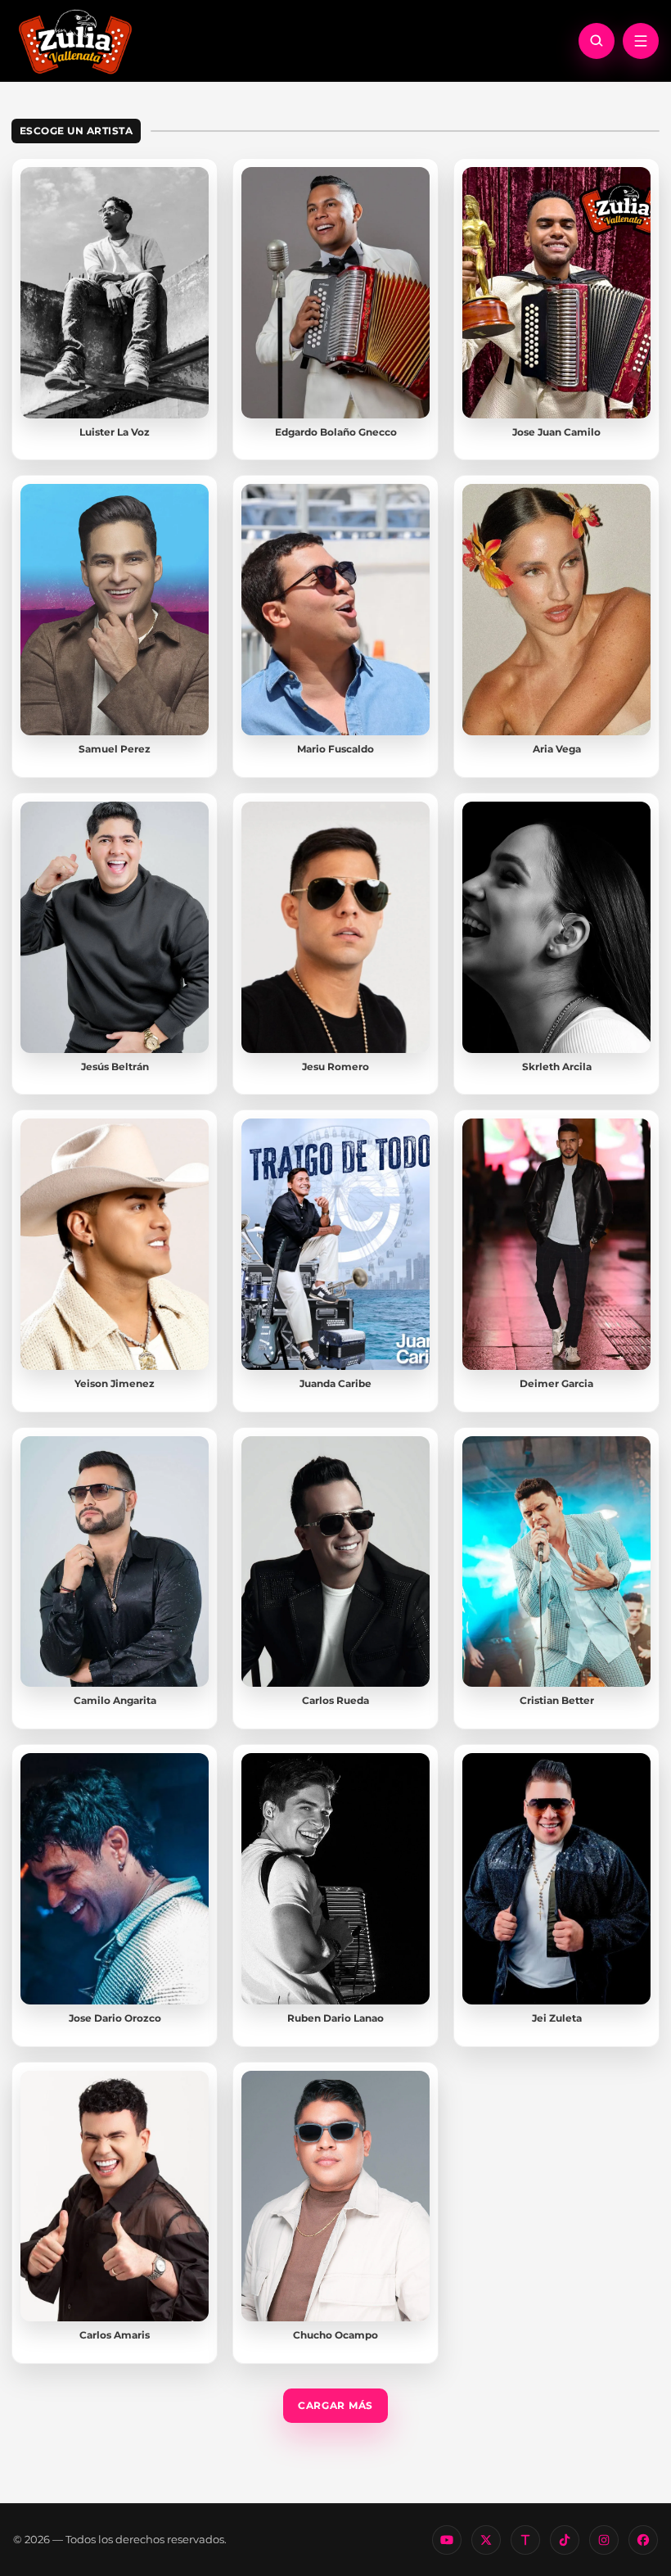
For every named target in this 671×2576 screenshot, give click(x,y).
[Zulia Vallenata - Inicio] (75, 40)
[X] (486, 2540)
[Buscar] (597, 41)
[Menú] (641, 41)
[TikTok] (565, 2540)
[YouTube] (447, 2540)
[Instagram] (604, 2540)
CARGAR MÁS (335, 2405)
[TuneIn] (525, 2540)
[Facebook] (643, 2540)
